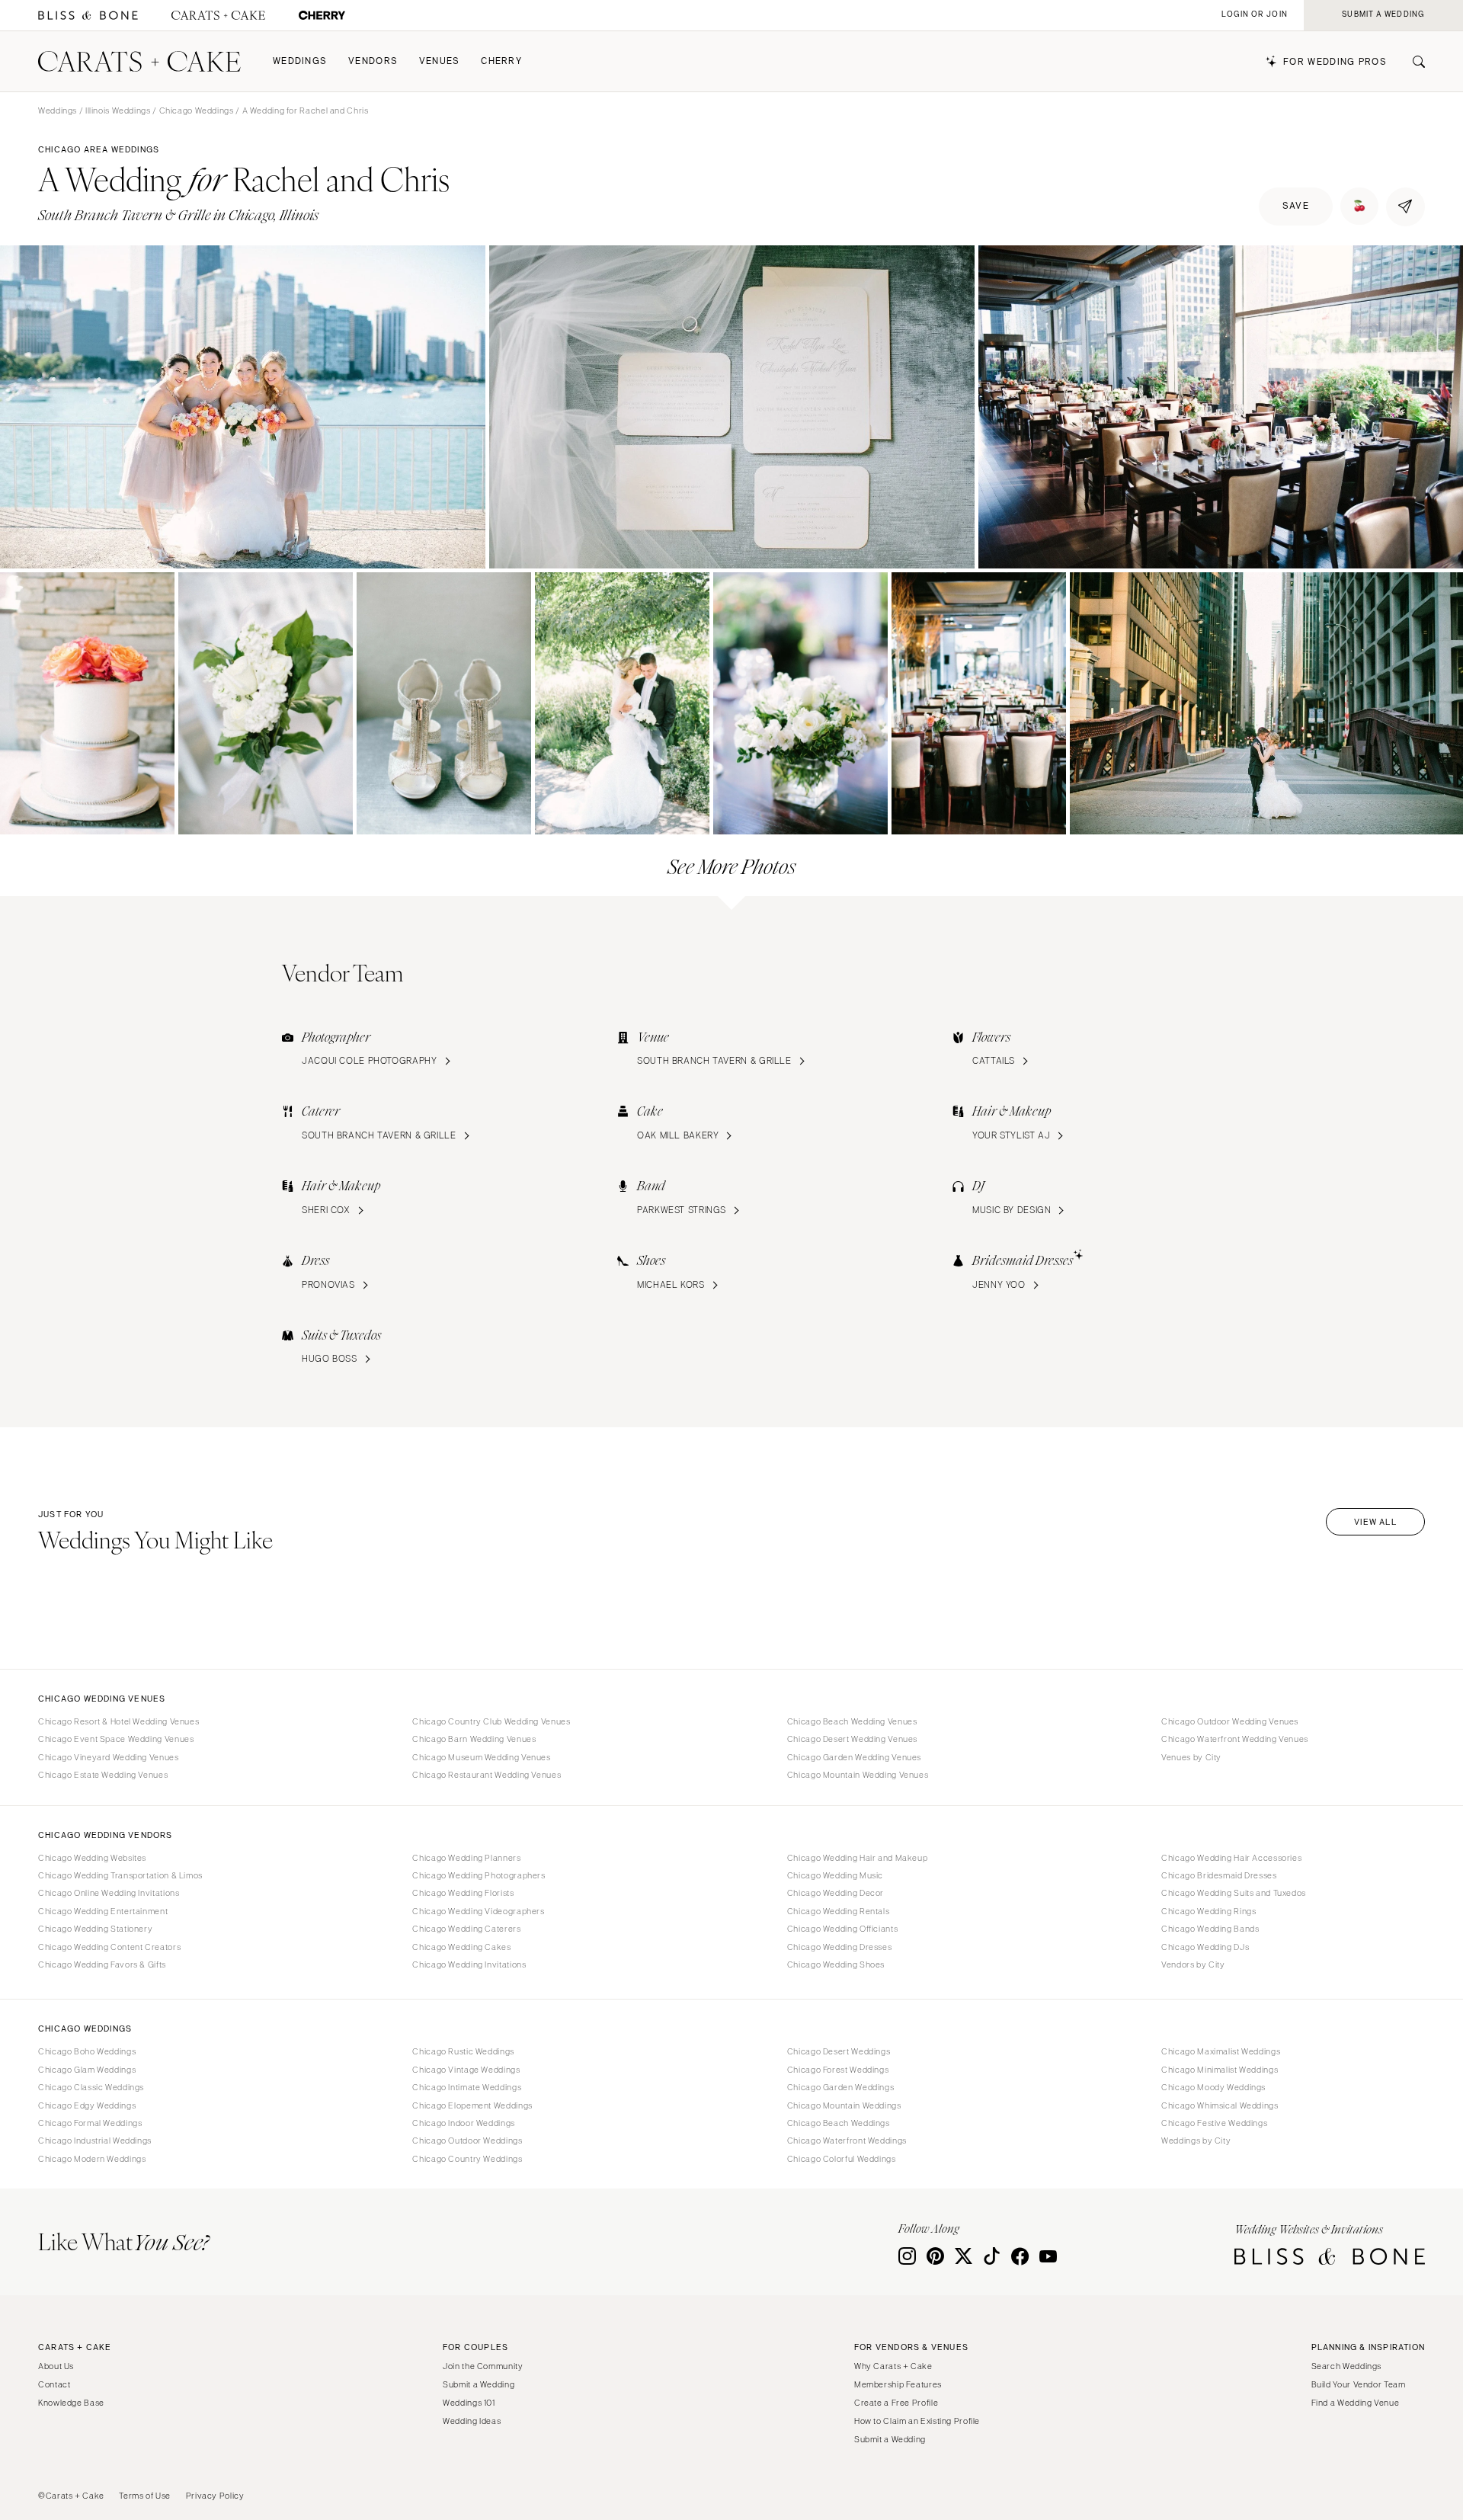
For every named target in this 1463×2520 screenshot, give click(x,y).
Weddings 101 (469, 2403)
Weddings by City (1196, 2141)
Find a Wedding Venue (1356, 2403)
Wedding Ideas (472, 2421)
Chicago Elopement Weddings (472, 2105)
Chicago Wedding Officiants (842, 1929)
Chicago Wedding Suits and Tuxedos (1234, 1893)
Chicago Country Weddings (467, 2159)
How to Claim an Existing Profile (917, 2421)
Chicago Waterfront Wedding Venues (1235, 1739)
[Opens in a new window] (88, 16)
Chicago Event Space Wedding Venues (116, 1739)
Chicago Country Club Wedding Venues (491, 1721)
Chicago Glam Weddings (87, 2070)
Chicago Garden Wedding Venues (854, 1757)
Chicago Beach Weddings (839, 2123)
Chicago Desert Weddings (839, 2051)
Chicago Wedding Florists (463, 1893)
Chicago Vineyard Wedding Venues (109, 1757)
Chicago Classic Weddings (91, 2087)
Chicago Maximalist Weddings (1221, 2051)
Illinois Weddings (118, 110)
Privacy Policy (215, 2496)
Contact (54, 2384)
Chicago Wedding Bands (1210, 1929)
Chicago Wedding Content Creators (109, 1947)
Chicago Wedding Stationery (95, 1929)
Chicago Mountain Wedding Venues (858, 1775)
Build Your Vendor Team (1359, 2384)
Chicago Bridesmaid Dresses (1219, 1875)
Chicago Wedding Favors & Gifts (102, 1964)
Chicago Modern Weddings (92, 2159)
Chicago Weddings (197, 110)
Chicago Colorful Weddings (842, 2159)
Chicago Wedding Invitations (469, 1964)
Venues (440, 61)
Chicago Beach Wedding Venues (852, 1721)
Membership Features (898, 2384)
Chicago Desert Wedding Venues (852, 1739)
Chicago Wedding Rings (1208, 1911)
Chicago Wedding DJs (1205, 1947)
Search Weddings (1346, 2366)
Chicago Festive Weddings (1214, 2123)
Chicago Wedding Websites (92, 1858)
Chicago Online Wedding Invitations (109, 1893)
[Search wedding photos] (322, 16)
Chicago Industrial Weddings (95, 2141)
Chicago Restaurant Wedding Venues (487, 1775)
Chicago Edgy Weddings (87, 2105)
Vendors (373, 61)
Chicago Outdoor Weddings (467, 2141)
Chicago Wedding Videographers (478, 1911)
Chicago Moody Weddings (1213, 2087)
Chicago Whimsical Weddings (1220, 2105)
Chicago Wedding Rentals (839, 1911)
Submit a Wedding (479, 2384)
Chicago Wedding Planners (466, 1858)
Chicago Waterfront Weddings (847, 2141)
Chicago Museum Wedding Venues (481, 1757)
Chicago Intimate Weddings (467, 2087)
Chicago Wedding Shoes (836, 1964)
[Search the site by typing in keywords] (1413, 62)
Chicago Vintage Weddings (466, 2070)
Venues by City (1191, 1757)
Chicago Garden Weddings (841, 2087)
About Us (56, 2366)
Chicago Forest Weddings (838, 2070)
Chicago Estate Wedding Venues (103, 1775)
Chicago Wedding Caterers (466, 1929)
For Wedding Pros (1335, 62)
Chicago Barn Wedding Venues (474, 1739)
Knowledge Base (71, 2403)
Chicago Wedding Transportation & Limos (120, 1875)
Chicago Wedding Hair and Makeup (858, 1858)
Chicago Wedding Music (835, 1875)
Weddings (300, 61)
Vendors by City (1193, 1964)
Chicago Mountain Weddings (844, 2105)
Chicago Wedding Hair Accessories (1231, 1858)
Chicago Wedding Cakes (461, 1947)
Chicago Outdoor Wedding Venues (1230, 1721)
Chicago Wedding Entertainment (103, 1911)
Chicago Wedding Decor (836, 1893)
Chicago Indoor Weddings (464, 2123)
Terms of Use (145, 2496)
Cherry (501, 61)
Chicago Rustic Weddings (463, 2051)
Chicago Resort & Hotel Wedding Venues (118, 1721)
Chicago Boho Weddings (87, 2051)
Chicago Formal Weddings (90, 2123)
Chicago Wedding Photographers (479, 1875)
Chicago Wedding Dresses (840, 1947)
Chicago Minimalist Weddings (1220, 2070)
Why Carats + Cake (893, 2366)
